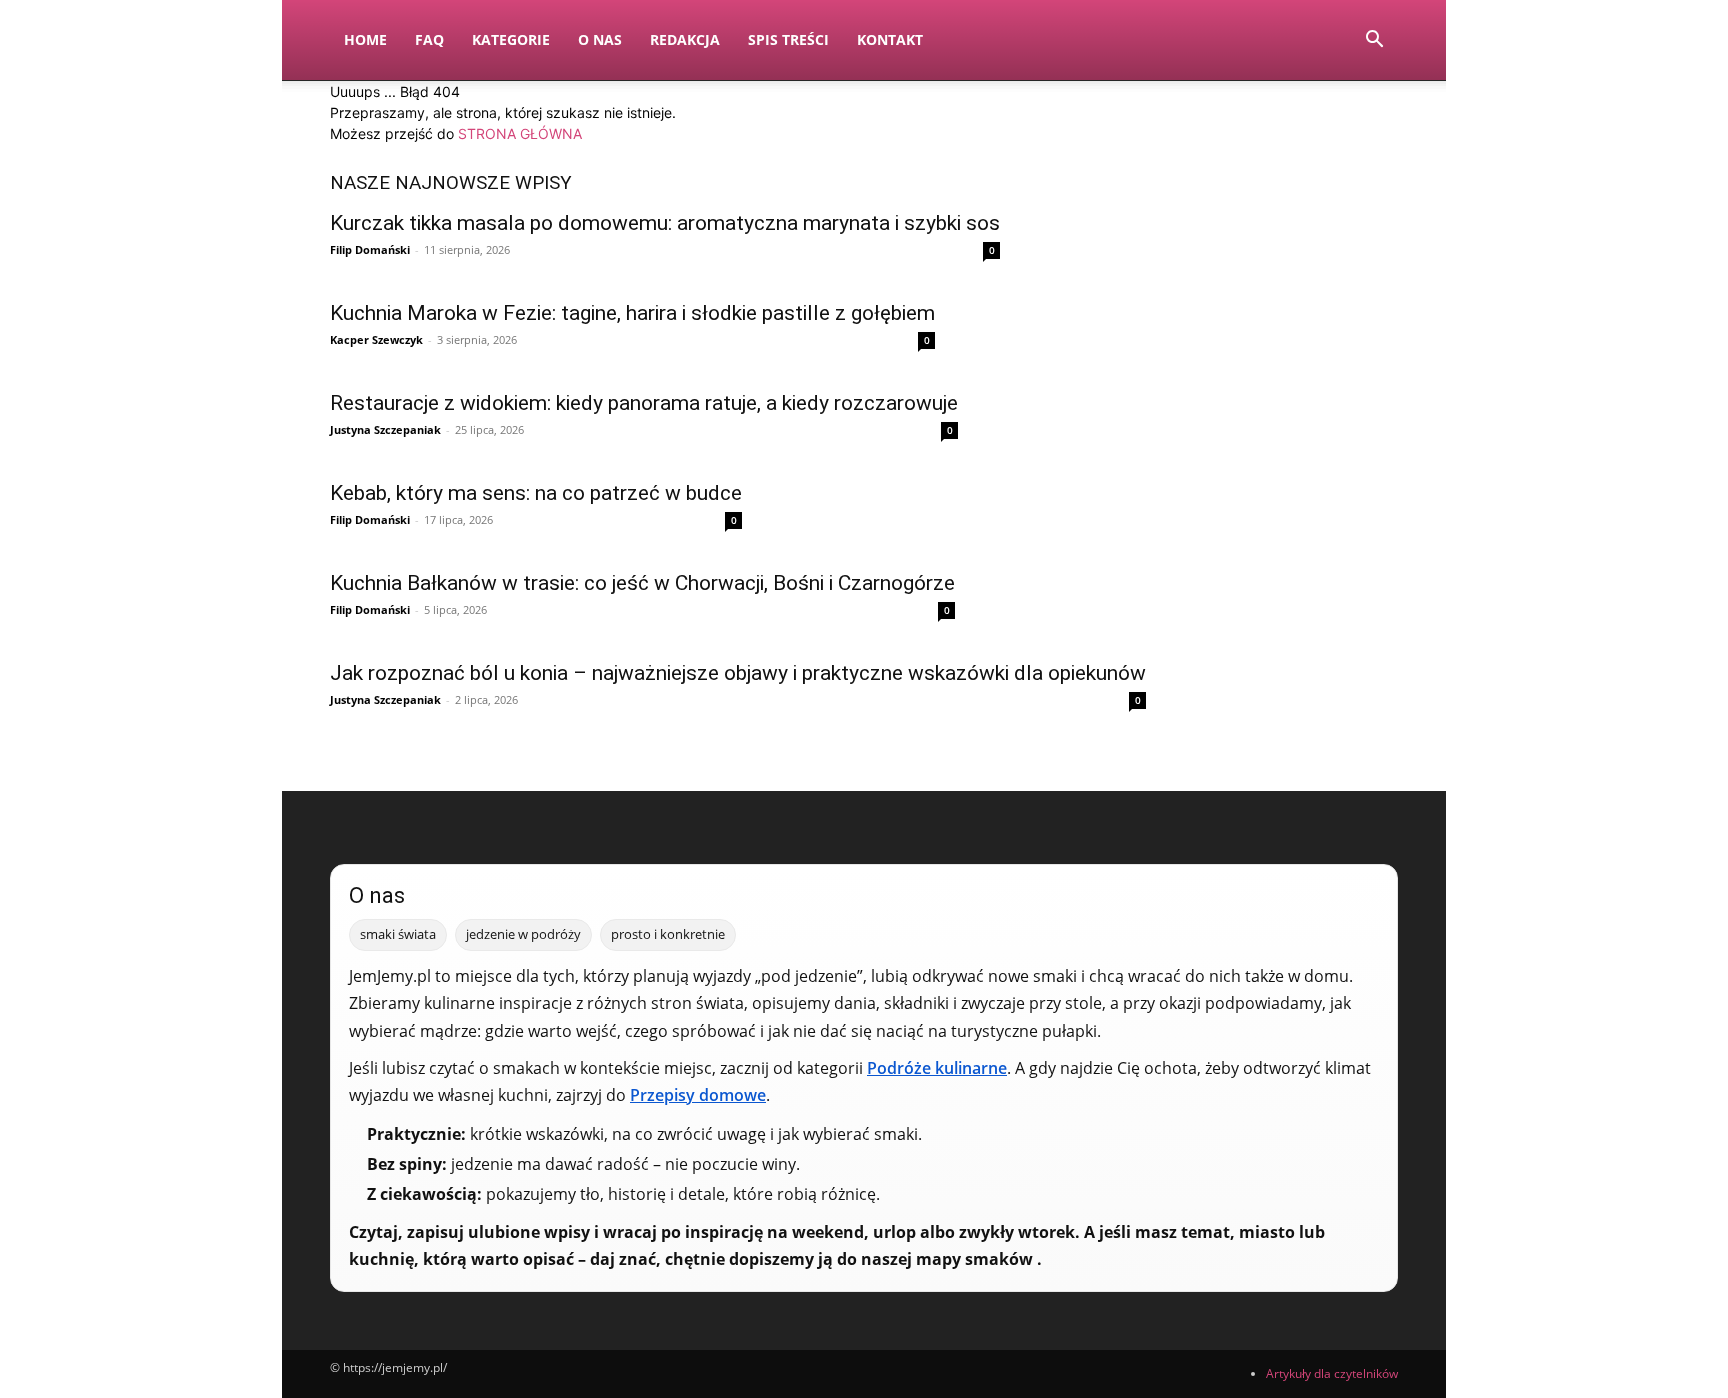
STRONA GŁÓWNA (520, 133)
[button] (1374, 41)
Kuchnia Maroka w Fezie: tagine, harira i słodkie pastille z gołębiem (632, 313)
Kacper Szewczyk (376, 339)
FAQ (429, 39)
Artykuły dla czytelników (1332, 1373)
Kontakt (890, 39)
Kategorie (511, 39)
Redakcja (685, 39)
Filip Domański (370, 249)
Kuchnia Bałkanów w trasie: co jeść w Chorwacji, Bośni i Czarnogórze (642, 583)
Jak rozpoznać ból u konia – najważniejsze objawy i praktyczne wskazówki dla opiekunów (738, 673)
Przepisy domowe (698, 1095)
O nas (600, 39)
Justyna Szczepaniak (385, 429)
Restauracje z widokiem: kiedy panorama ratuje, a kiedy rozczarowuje (644, 403)
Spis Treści (788, 39)
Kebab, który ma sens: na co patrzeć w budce (536, 493)
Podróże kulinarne (937, 1068)
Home (365, 39)
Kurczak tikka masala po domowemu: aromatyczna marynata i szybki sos (665, 223)
